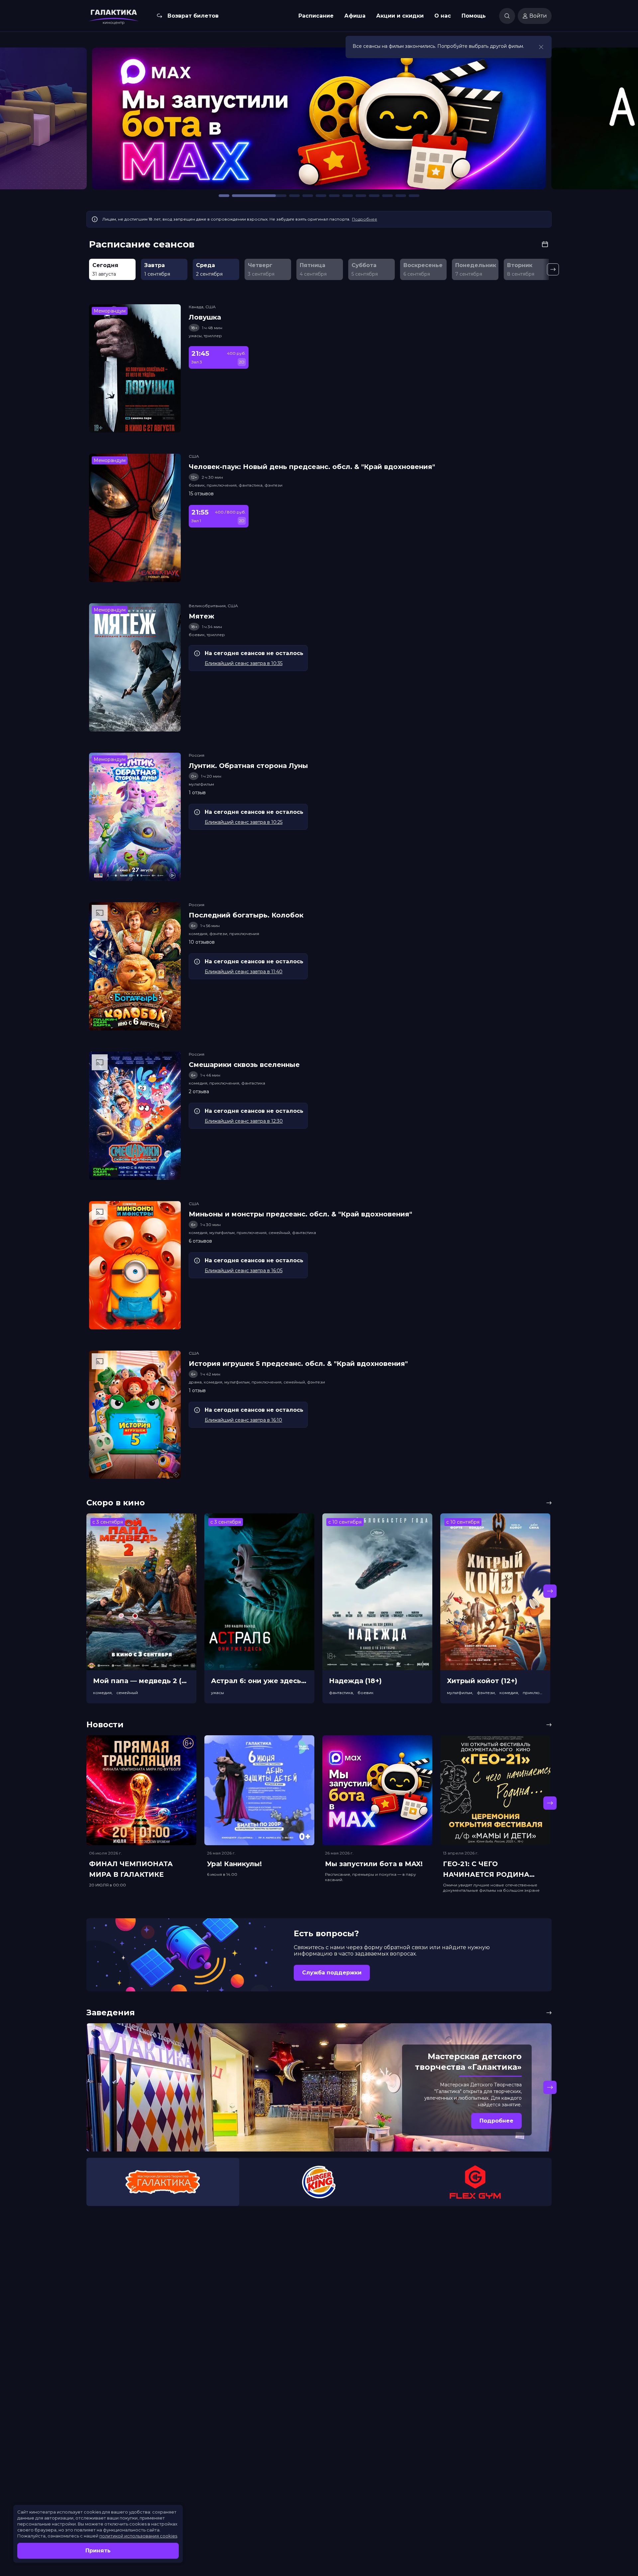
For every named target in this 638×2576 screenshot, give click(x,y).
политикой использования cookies (138, 2536)
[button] (88, 122)
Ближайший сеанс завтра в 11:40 (244, 972)
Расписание (316, 16)
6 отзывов (200, 1241)
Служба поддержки (332, 1973)
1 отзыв (197, 793)
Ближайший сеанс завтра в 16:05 (244, 1271)
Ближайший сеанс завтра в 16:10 (243, 1420)
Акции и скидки (400, 16)
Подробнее (365, 219)
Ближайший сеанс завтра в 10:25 (244, 822)
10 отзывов (202, 942)
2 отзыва (199, 1092)
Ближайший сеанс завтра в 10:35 (244, 663)
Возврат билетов (193, 16)
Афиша (355, 16)
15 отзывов (201, 494)
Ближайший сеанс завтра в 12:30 (244, 1121)
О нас (443, 16)
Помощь (474, 16)
